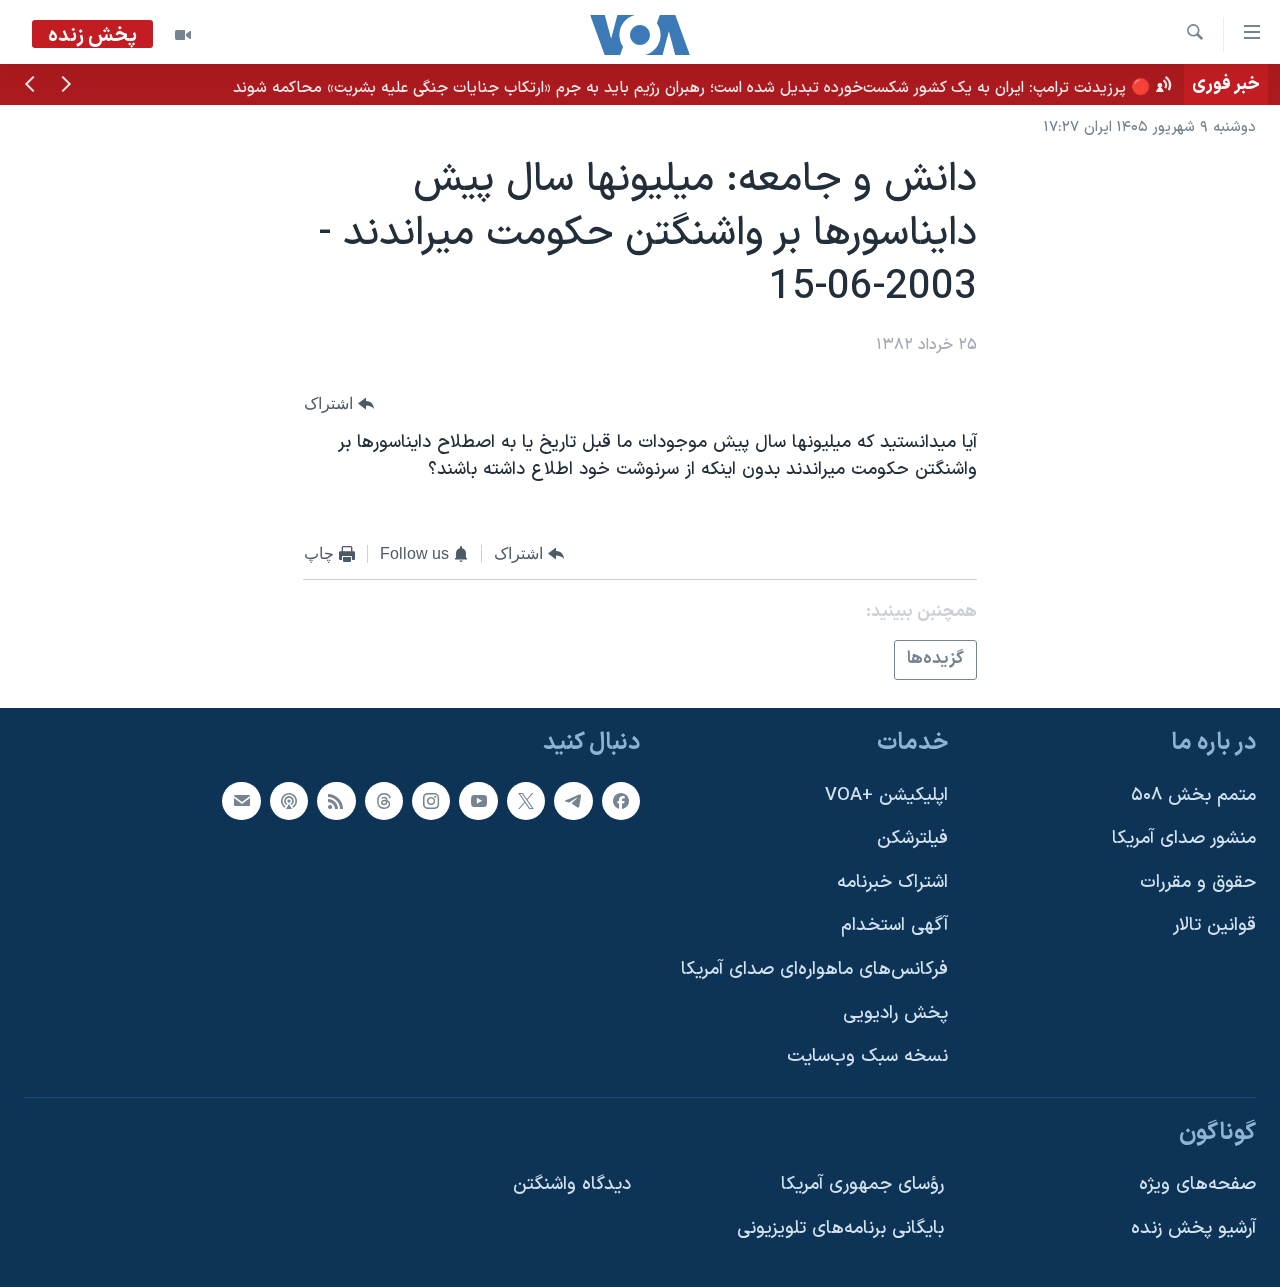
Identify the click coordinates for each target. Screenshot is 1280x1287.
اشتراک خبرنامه (892, 882)
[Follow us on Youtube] (478, 800)
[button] (66, 86)
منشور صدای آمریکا (1184, 838)
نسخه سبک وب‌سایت (867, 1056)
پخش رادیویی (895, 1013)
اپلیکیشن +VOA (886, 794)
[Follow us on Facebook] (621, 800)
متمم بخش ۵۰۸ (1193, 794)
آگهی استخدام (894, 925)
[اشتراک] (241, 800)
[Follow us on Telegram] (573, 800)
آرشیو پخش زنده (1193, 1228)
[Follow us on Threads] (384, 800)
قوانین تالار (1214, 925)
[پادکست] (289, 800)
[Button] (339, 403)
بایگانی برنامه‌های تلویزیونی (840, 1228)
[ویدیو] (183, 35)
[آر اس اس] (336, 800)
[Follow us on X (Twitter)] (526, 800)
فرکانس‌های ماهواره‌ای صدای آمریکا (814, 969)
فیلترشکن (912, 838)
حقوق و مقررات (1198, 882)
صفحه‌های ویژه (1197, 1184)
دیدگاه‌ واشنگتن (572, 1184)
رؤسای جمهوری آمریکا (862, 1184)
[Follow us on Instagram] (431, 800)
